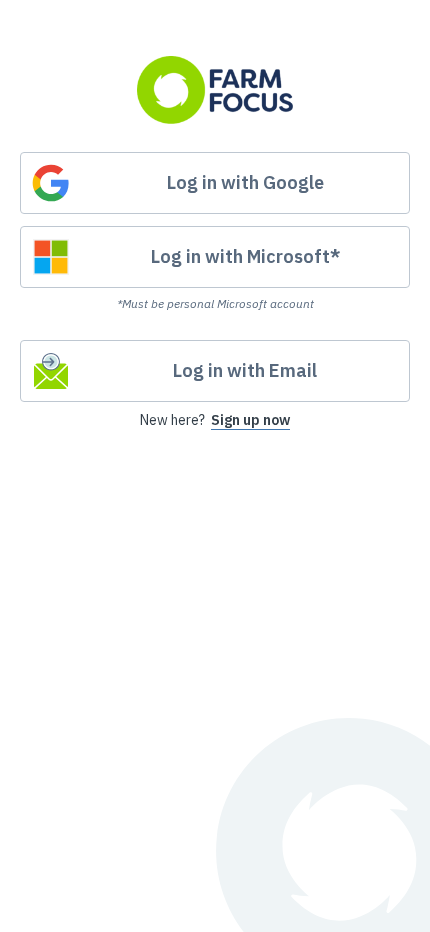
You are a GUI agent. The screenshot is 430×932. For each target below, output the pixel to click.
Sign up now (250, 420)
